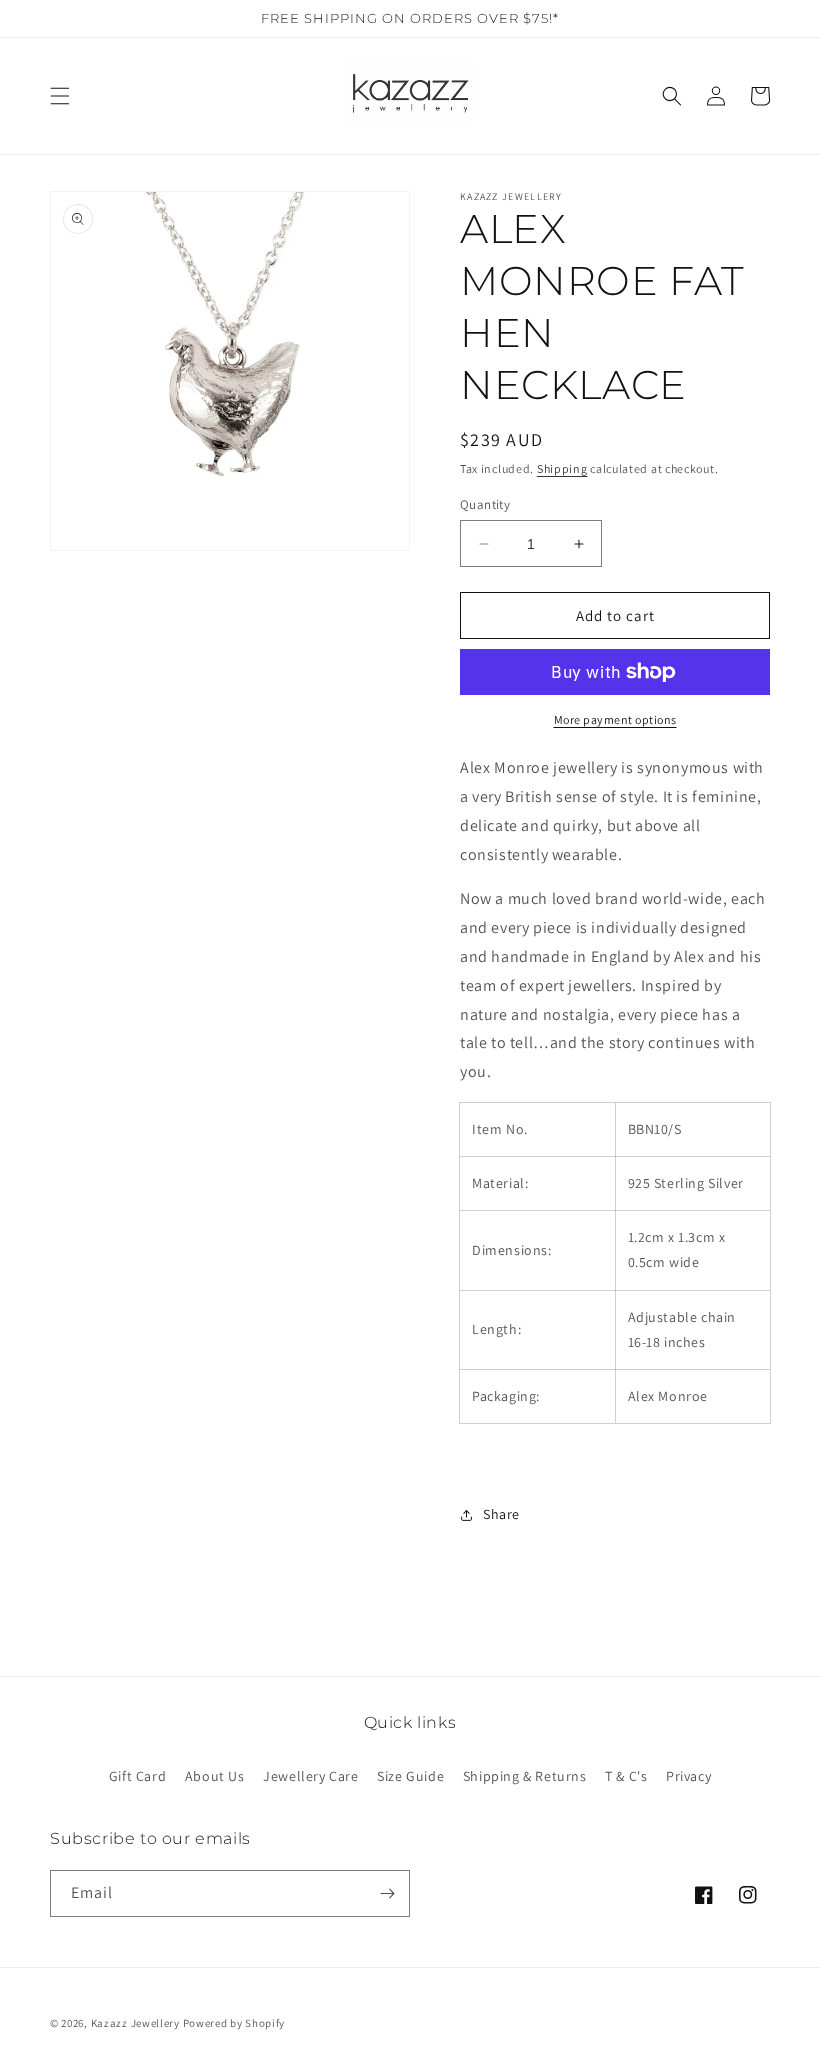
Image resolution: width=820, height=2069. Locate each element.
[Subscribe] (387, 1893)
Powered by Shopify (234, 2023)
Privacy (688, 1776)
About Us (215, 1776)
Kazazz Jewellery (137, 2023)
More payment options (615, 719)
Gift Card (137, 1776)
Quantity (485, 504)
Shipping (562, 468)
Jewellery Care (310, 1776)
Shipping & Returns (525, 1776)
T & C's (626, 1776)
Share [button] (501, 1514)
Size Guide (410, 1776)
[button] (60, 96)
